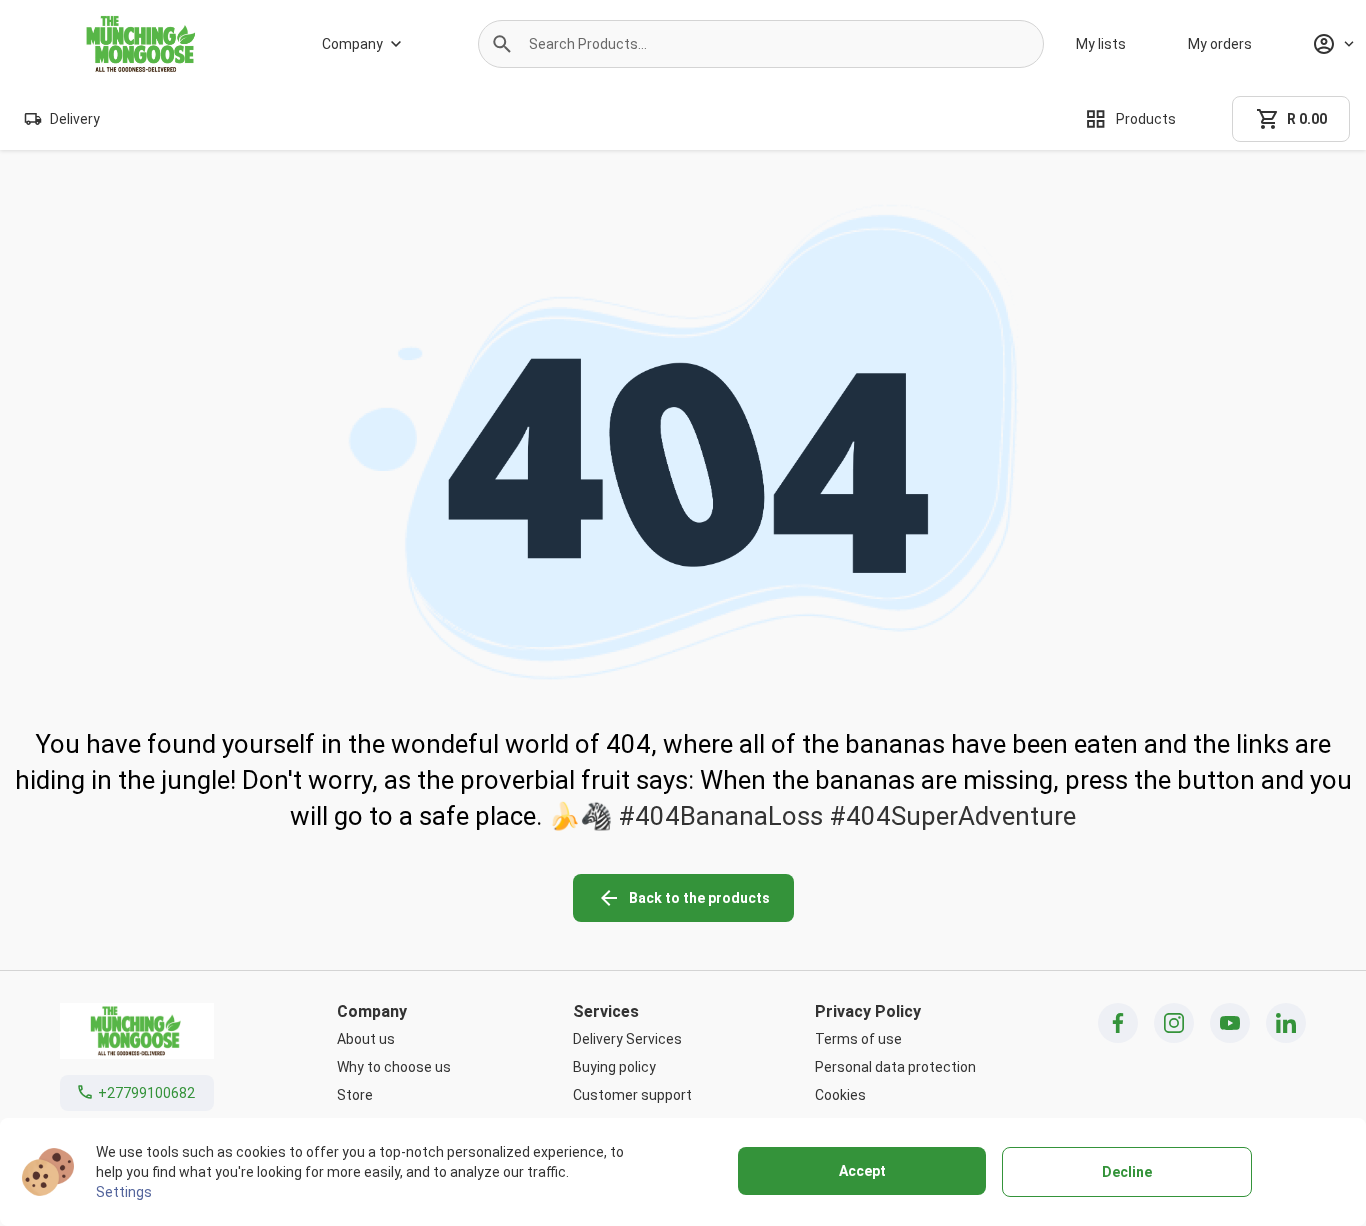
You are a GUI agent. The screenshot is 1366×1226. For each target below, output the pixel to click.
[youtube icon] (1230, 1023)
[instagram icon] (1174, 1023)
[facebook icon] (1118, 1023)
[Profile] (1333, 44)
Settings (124, 1192)
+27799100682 (146, 1093)
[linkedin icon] (1286, 1023)
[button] (502, 44)
